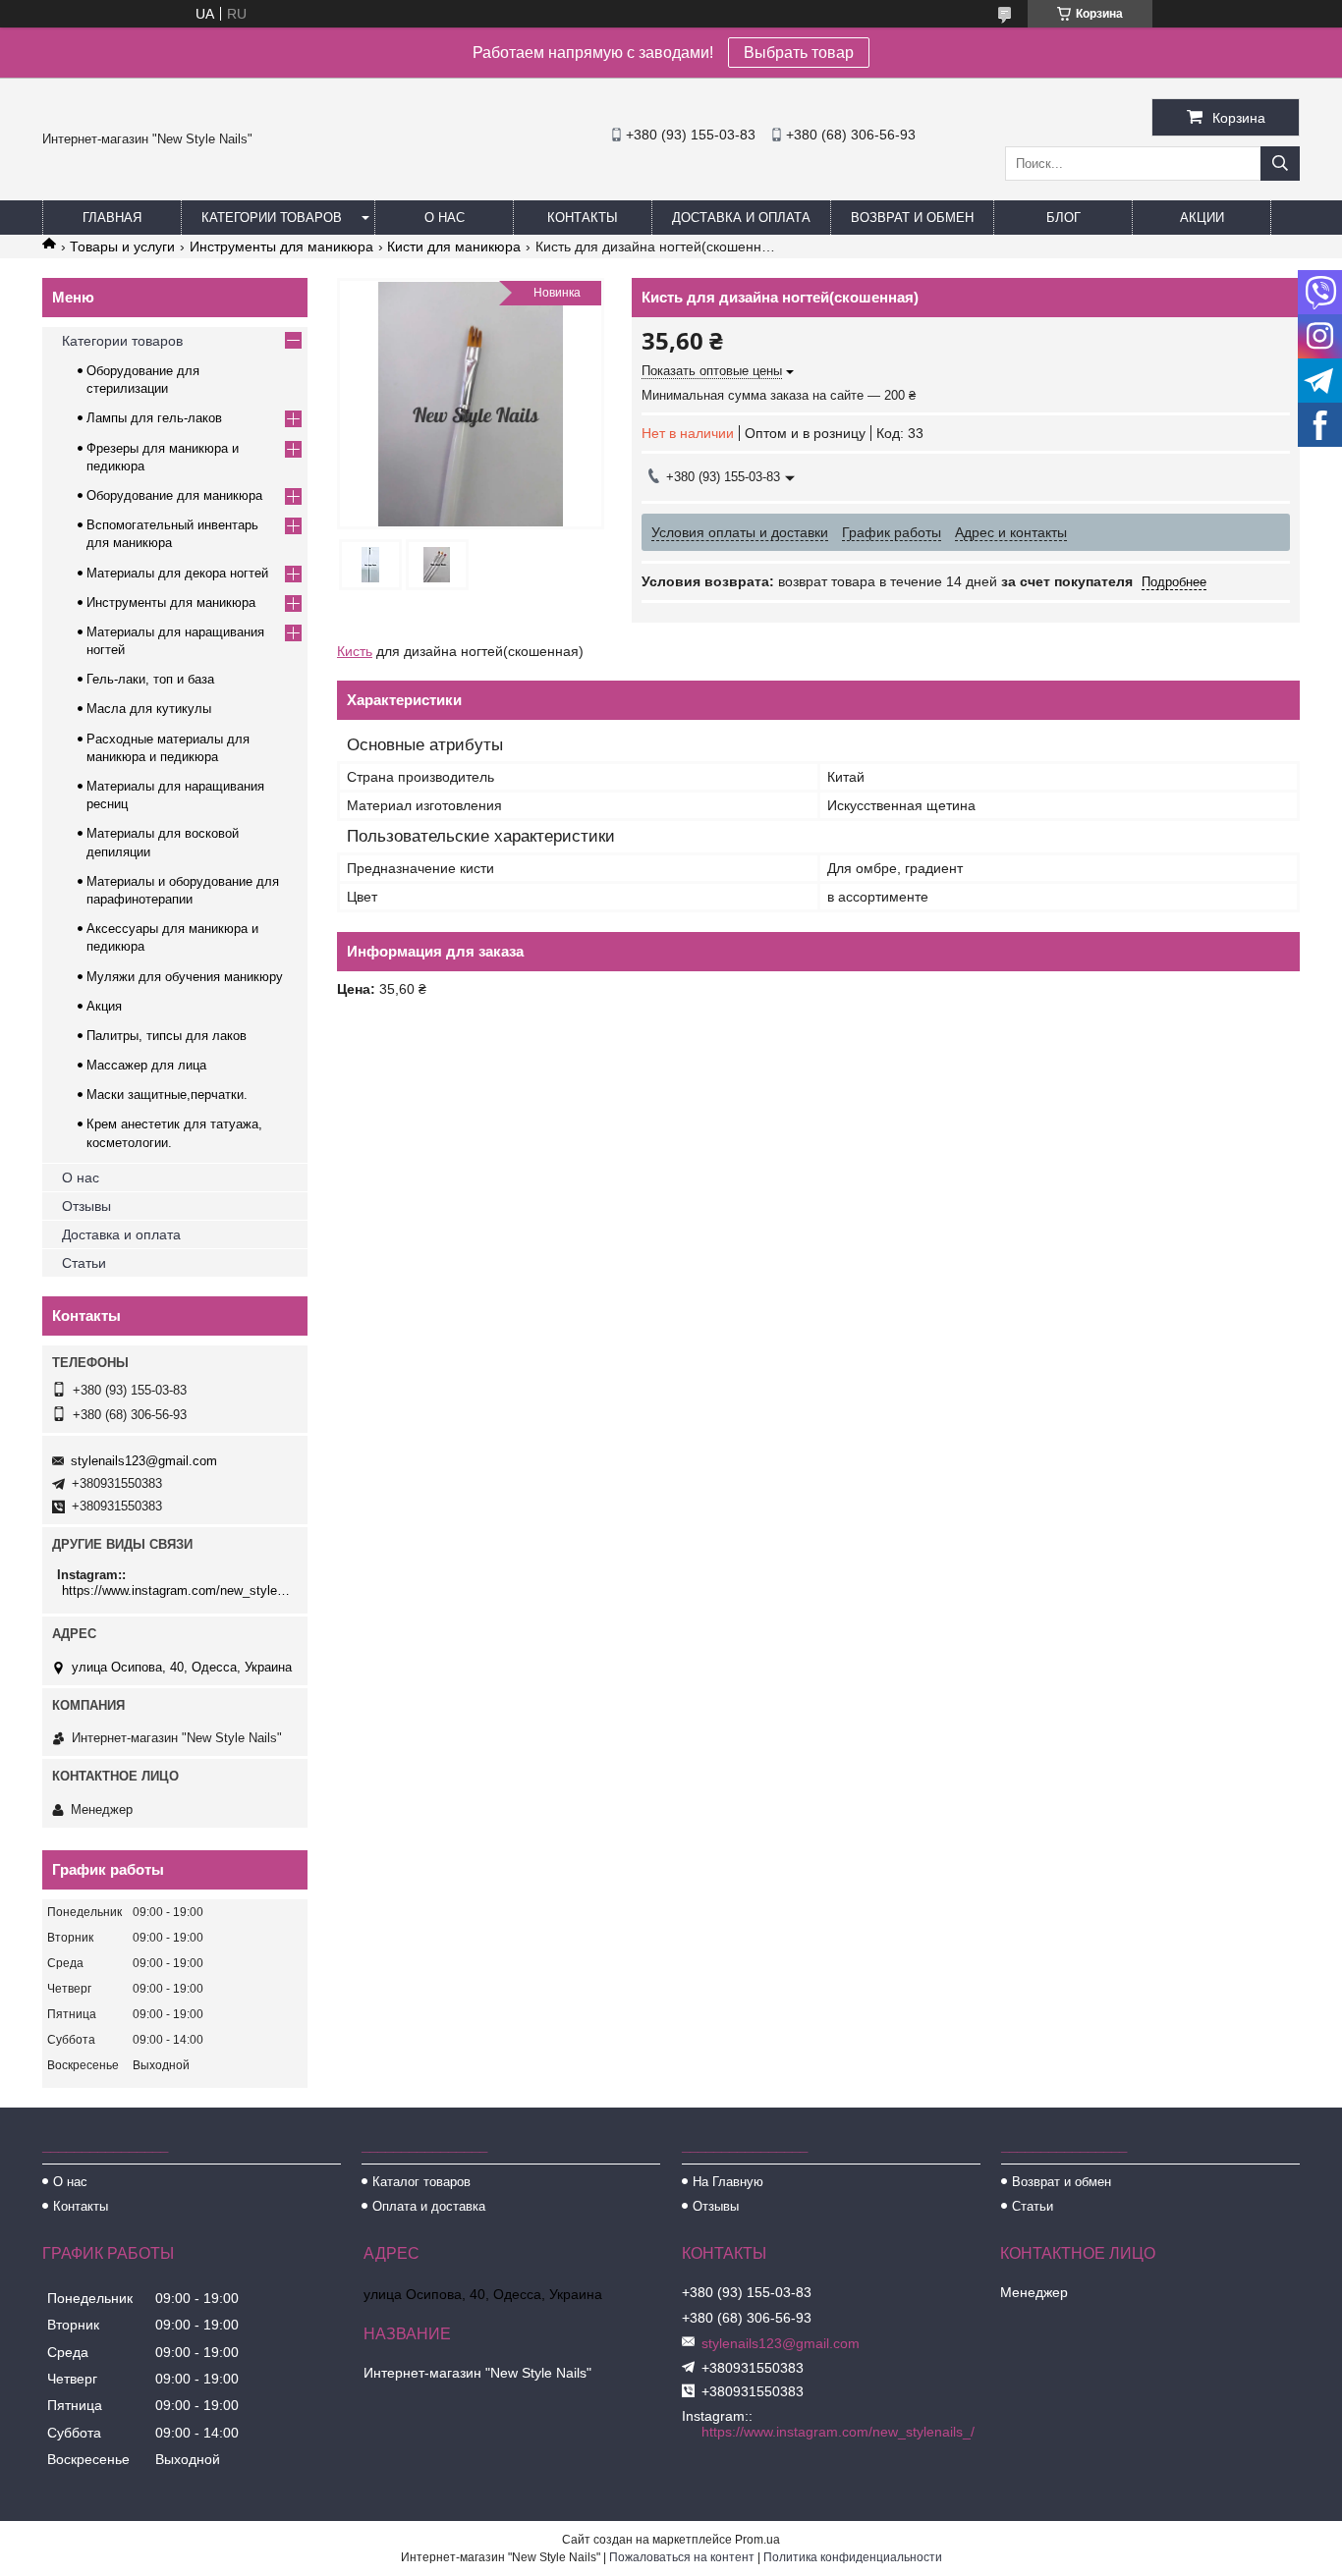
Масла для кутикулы (149, 709)
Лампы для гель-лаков (154, 418)
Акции (1202, 218)
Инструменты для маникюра (281, 247)
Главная (112, 218)
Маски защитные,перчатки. (167, 1095)
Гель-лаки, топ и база (150, 679)
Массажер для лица (146, 1065)
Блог (1063, 218)
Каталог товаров (421, 2182)
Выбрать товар (799, 53)
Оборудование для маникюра (174, 495)
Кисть (355, 651)
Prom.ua (757, 2540)
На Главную (728, 2182)
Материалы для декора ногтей (177, 573)
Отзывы (86, 1206)
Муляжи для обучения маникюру (185, 977)
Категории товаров (272, 218)
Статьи (84, 1263)
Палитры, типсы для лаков (167, 1036)
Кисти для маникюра (454, 247)
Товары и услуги (122, 247)
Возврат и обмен (912, 218)
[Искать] (1280, 164)
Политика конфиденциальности (853, 2557)
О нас (445, 218)
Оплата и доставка (429, 2206)
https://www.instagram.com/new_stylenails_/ (177, 1590)
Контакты (583, 218)
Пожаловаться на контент (682, 2557)
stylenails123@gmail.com (144, 1461)
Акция (104, 1006)
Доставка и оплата (741, 218)
